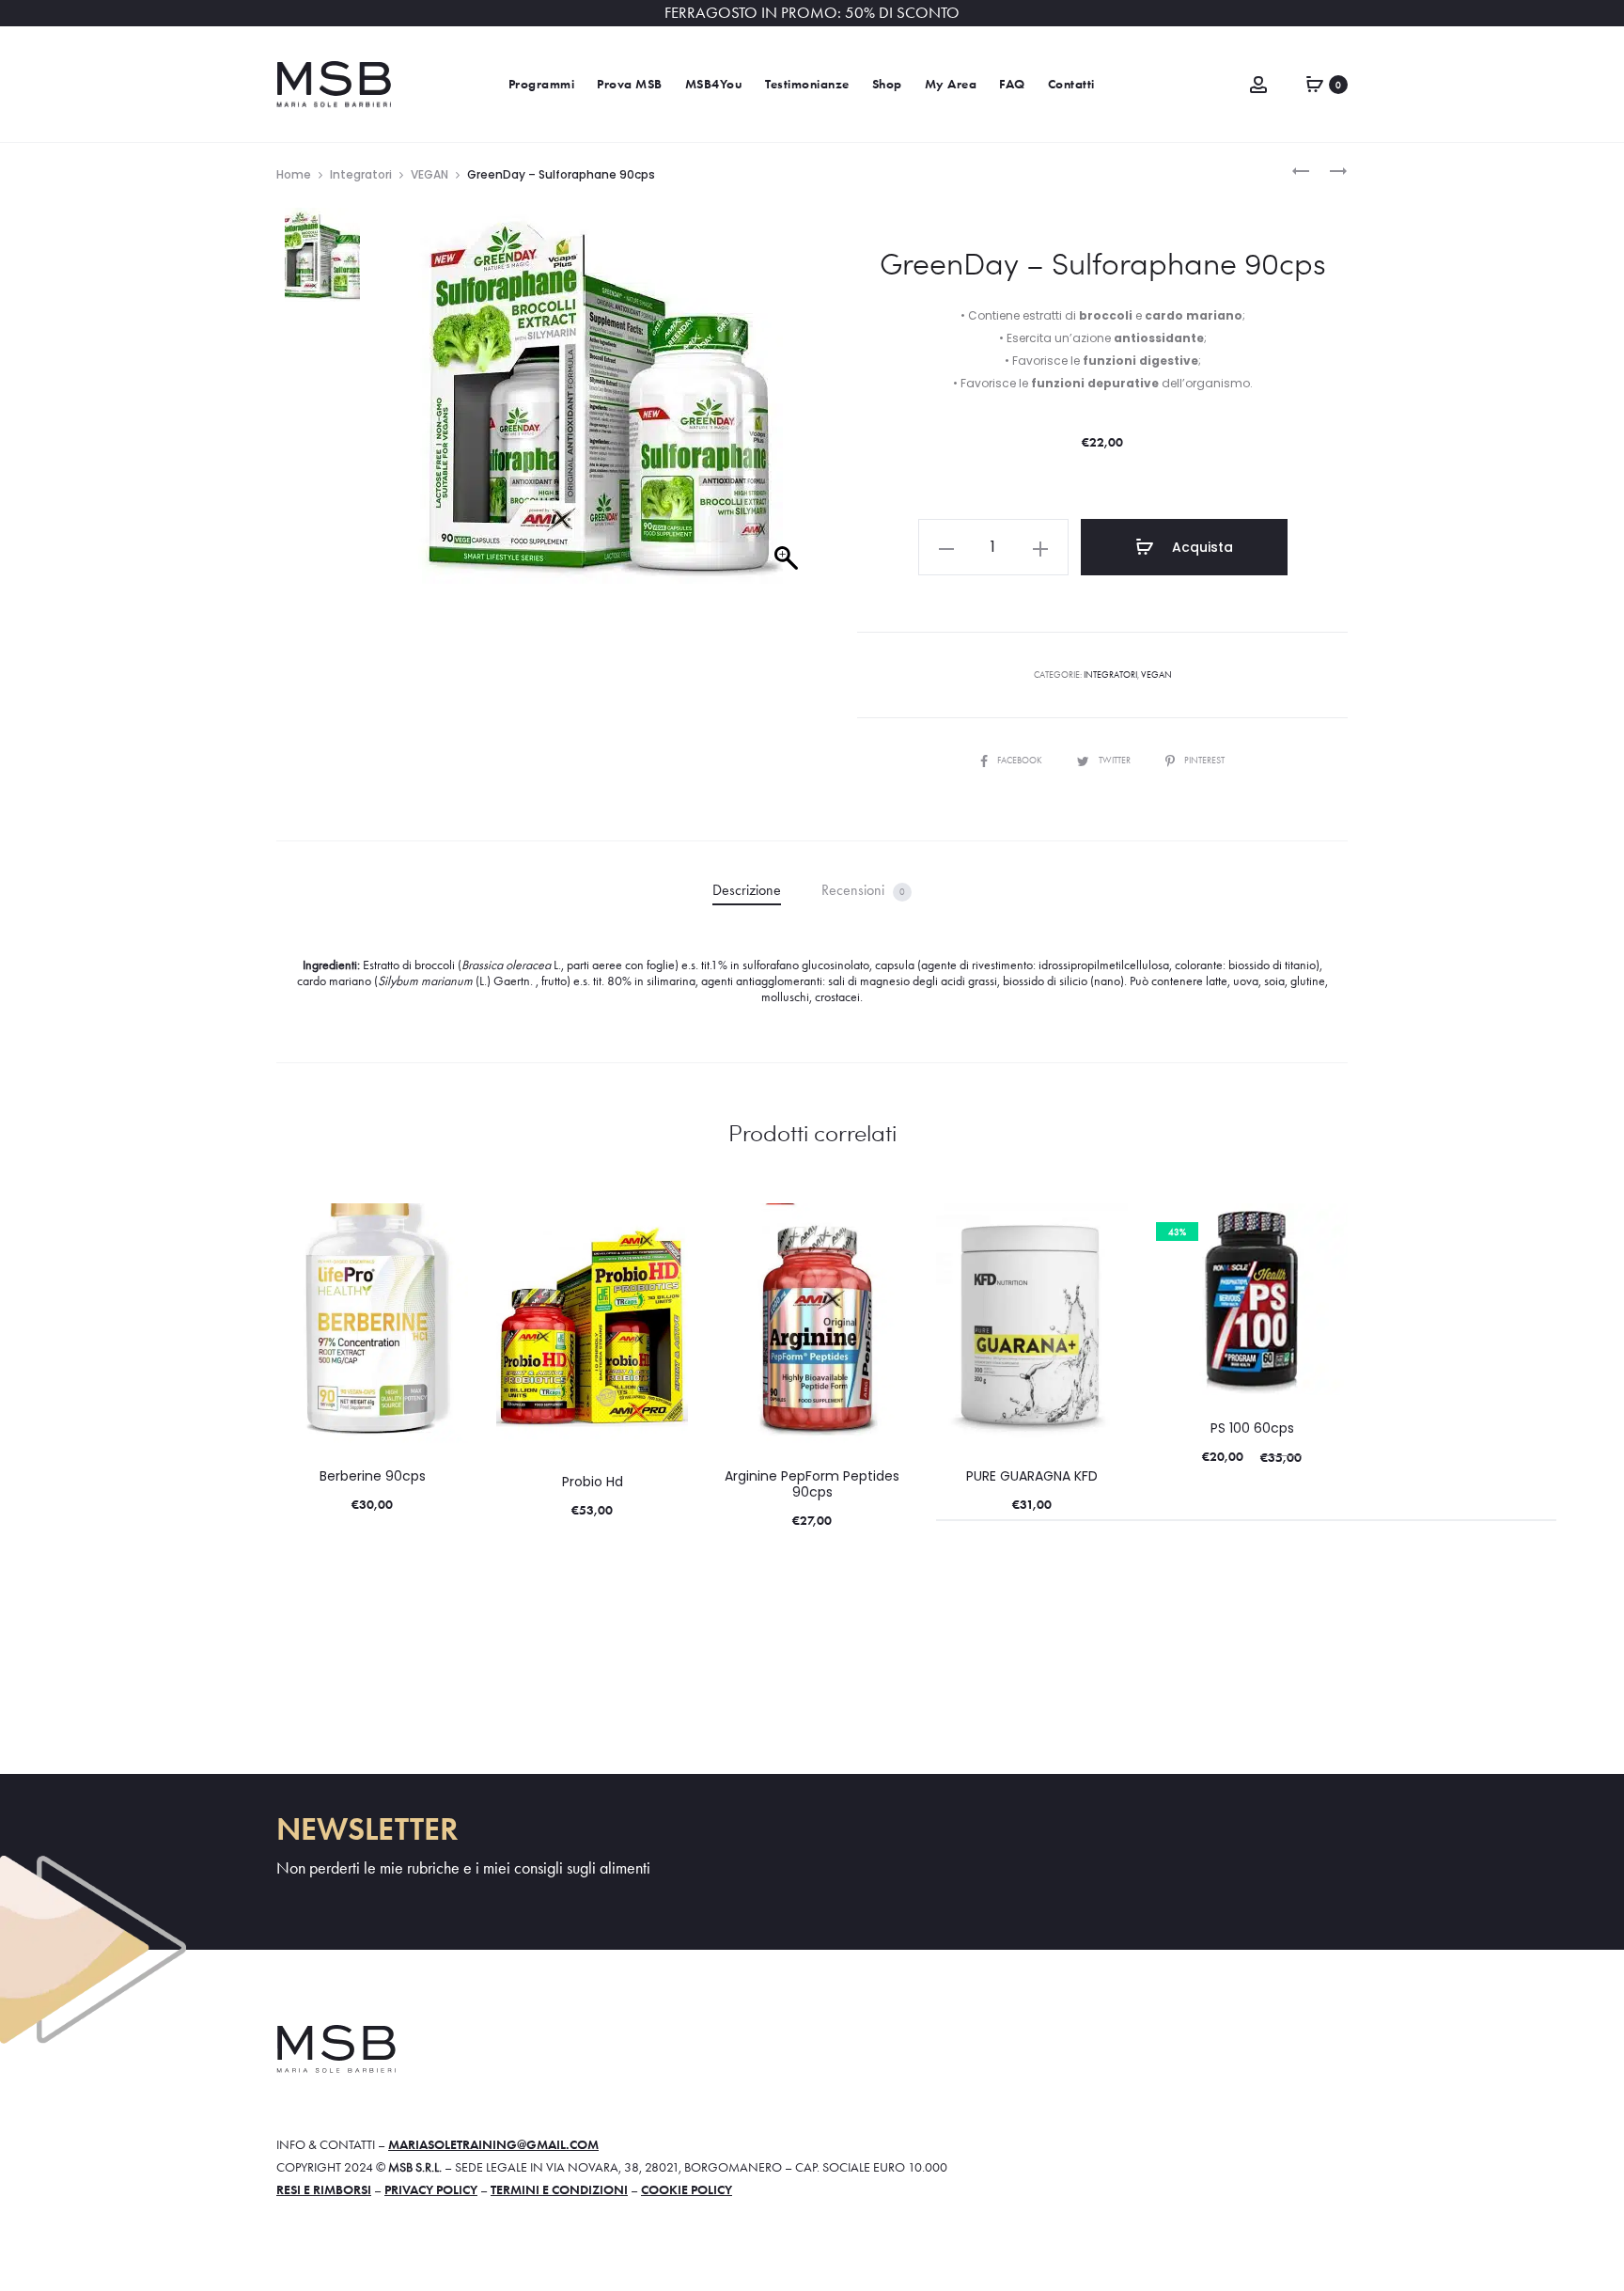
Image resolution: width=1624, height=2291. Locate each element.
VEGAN (429, 174)
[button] (946, 547)
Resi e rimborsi (324, 2189)
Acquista (1201, 547)
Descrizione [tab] (747, 890)
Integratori (361, 174)
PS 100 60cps (1252, 1428)
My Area (951, 84)
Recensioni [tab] (863, 890)
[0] (1315, 82)
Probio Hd (593, 1482)
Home (294, 174)
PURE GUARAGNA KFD (1032, 1476)
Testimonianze (807, 84)
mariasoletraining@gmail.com (493, 2144)
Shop (887, 84)
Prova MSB (630, 84)
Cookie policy (687, 2189)
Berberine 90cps (373, 1476)
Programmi (542, 84)
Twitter (1116, 760)
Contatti (1071, 84)
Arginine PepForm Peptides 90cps (812, 1484)
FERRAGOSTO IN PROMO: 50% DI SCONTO (812, 13)
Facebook (1021, 760)
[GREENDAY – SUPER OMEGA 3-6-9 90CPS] (1301, 169)
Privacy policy (431, 2189)
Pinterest (1204, 760)
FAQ (1012, 84)
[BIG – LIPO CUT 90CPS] (1329, 169)
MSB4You (714, 84)
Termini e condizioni (559, 2189)
